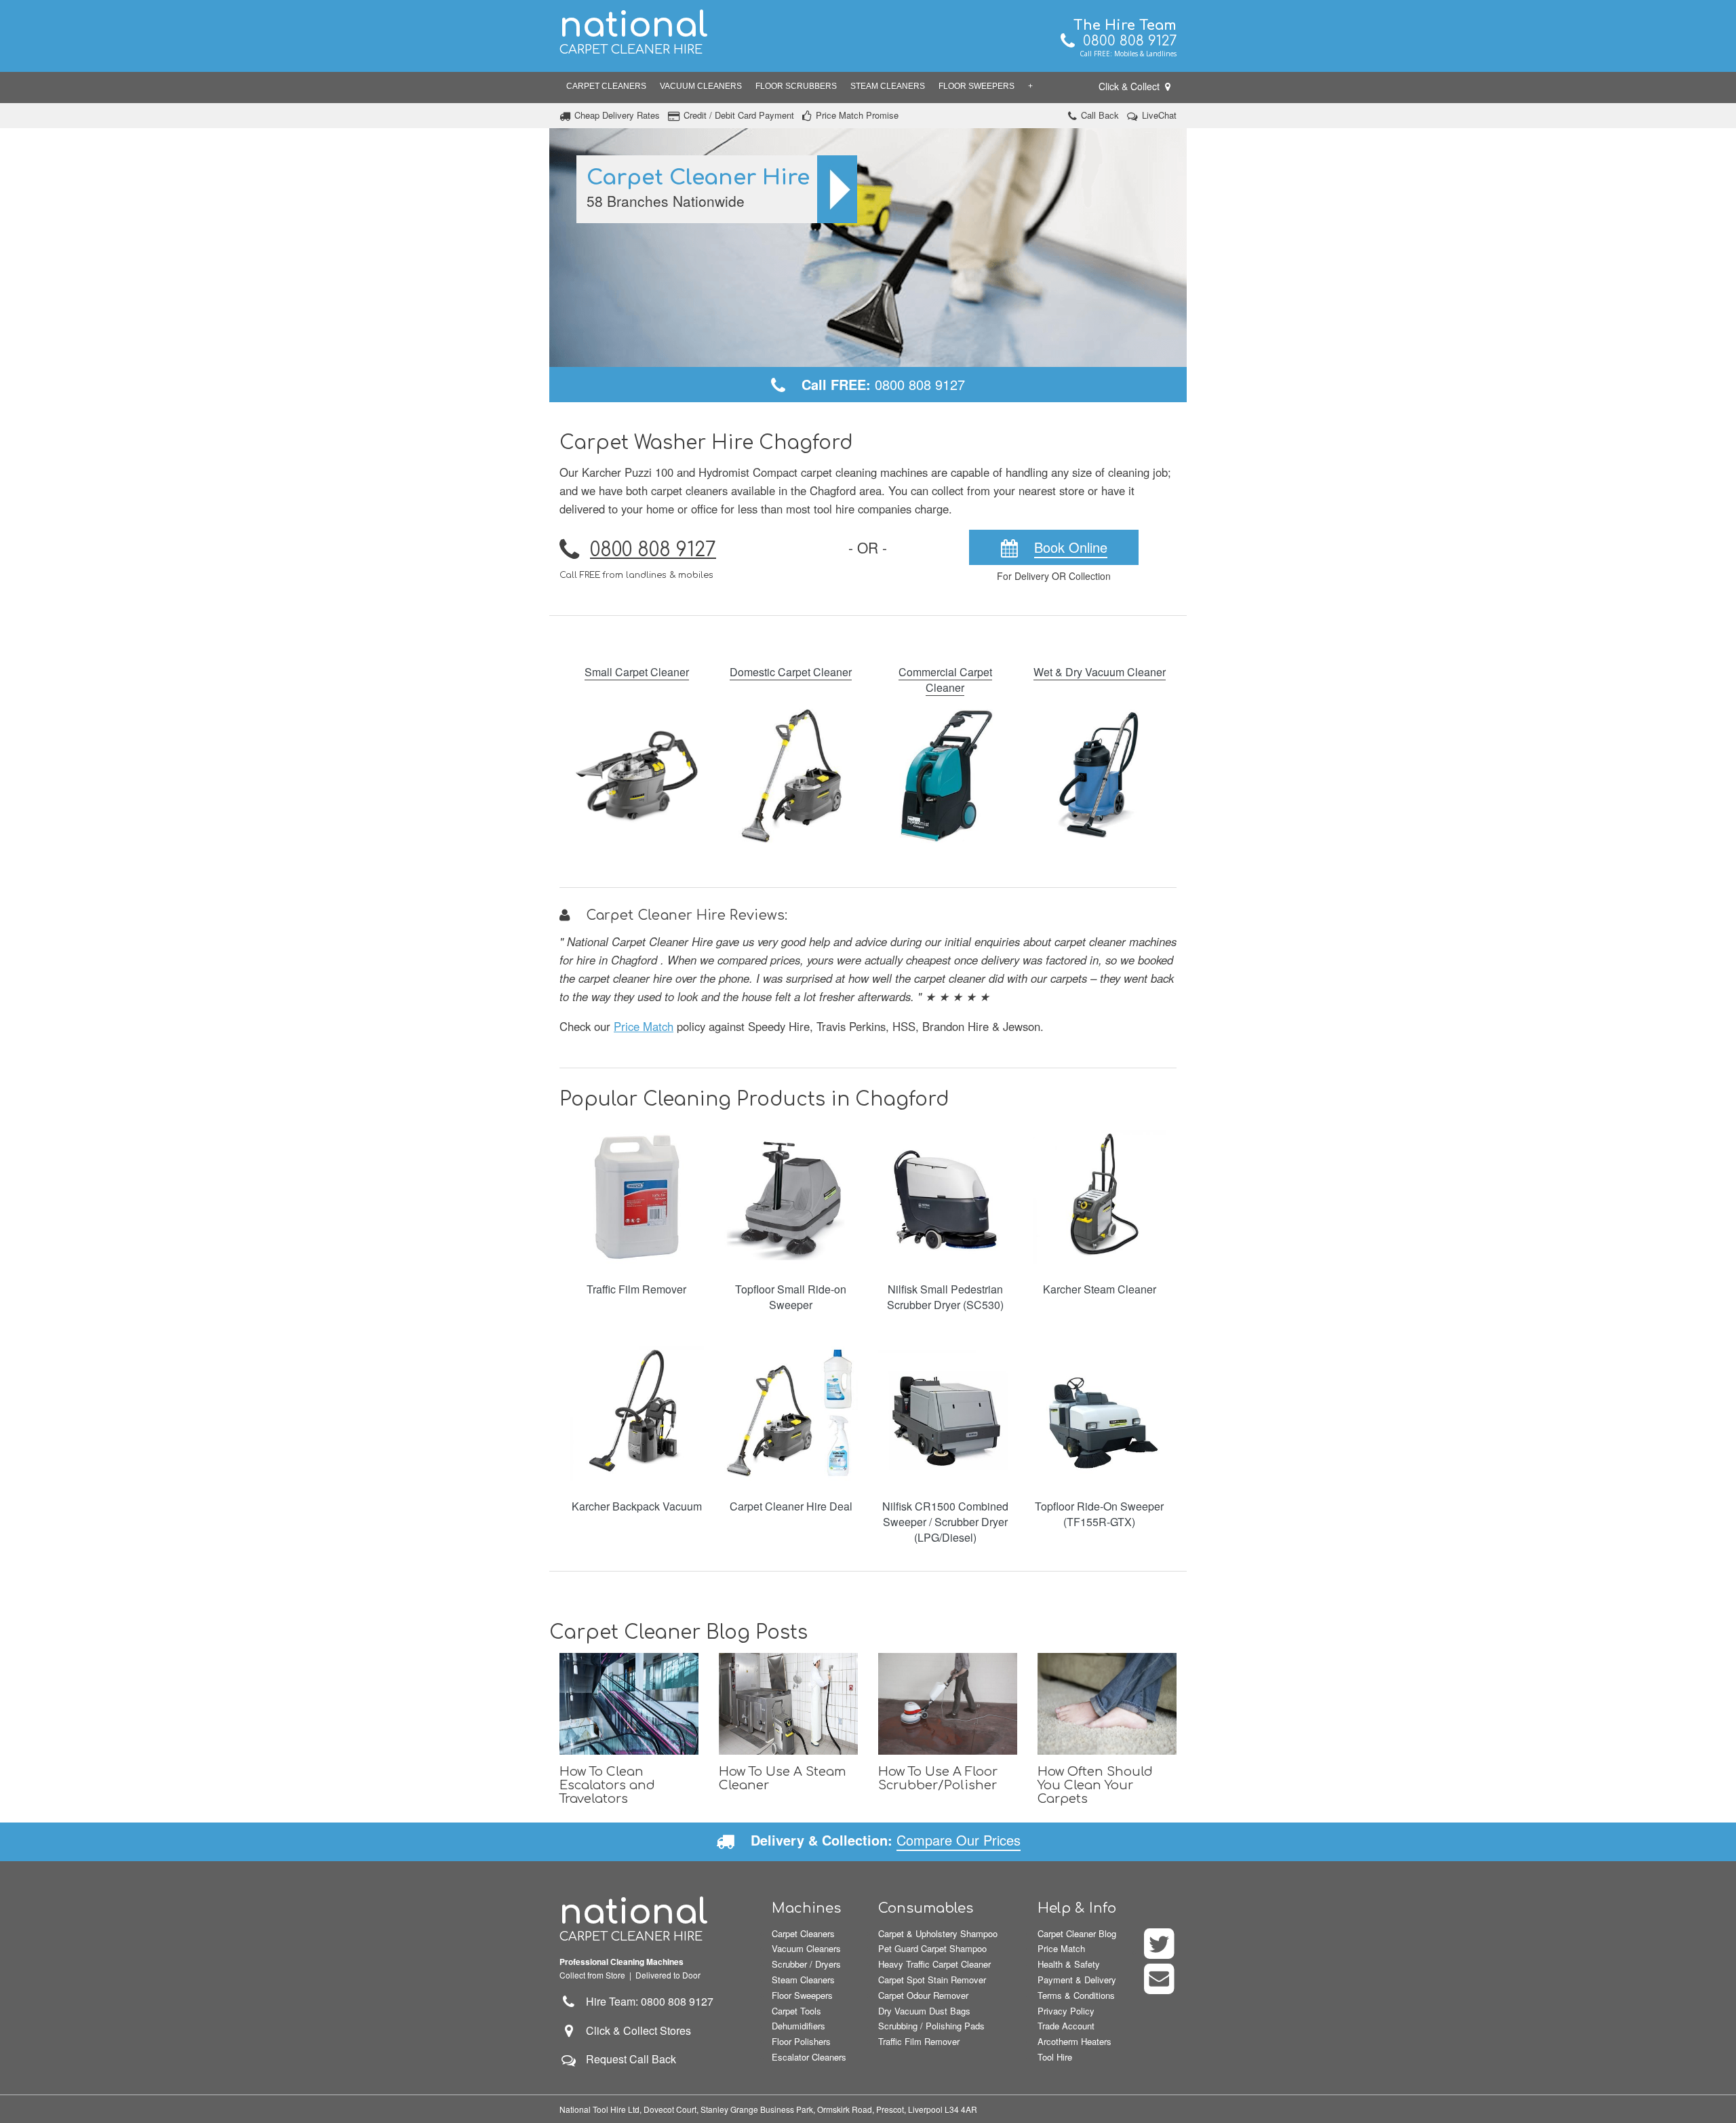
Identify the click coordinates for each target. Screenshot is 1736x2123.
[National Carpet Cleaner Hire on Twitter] (1160, 1952)
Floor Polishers (801, 2041)
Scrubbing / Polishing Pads (931, 2026)
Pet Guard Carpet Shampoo (932, 1948)
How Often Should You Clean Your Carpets (1095, 1785)
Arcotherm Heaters (1074, 2041)
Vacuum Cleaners (701, 86)
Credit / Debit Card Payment (739, 115)
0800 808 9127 (1126, 41)
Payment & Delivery (1077, 1980)
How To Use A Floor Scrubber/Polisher (938, 1778)
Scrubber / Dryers (806, 1964)
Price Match (644, 1026)
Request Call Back (631, 2059)
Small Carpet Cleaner (637, 672)
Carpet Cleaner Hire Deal (791, 1506)
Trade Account (1066, 2026)
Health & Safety (1069, 1964)
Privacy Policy (1066, 2011)
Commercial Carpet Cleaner (945, 680)
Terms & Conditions (1076, 1995)
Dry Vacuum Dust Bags (924, 2011)
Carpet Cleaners (606, 86)
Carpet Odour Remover (923, 1995)
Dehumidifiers (798, 2026)
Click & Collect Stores (638, 2030)
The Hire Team (1125, 25)
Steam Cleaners (888, 86)
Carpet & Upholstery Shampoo (938, 1933)
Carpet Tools (796, 2011)
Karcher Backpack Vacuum (637, 1506)
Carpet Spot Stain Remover (932, 1980)
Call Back (1100, 115)
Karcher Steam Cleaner (1100, 1289)
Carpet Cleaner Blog (1077, 1933)
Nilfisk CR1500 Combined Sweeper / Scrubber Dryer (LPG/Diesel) (945, 1522)
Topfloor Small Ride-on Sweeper (791, 1297)
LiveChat (1159, 115)
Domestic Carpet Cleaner (791, 672)
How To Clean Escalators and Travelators (607, 1785)
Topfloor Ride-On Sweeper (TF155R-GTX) (1099, 1514)
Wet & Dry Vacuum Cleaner (1100, 672)
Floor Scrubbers (796, 86)
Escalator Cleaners (809, 2057)
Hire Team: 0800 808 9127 (646, 2001)
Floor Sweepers (976, 86)
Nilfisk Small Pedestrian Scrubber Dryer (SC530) (945, 1297)
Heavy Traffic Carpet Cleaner (934, 1964)
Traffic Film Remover (636, 1289)
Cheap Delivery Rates (617, 115)
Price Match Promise (857, 115)
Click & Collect (1130, 86)
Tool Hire (1055, 2057)
